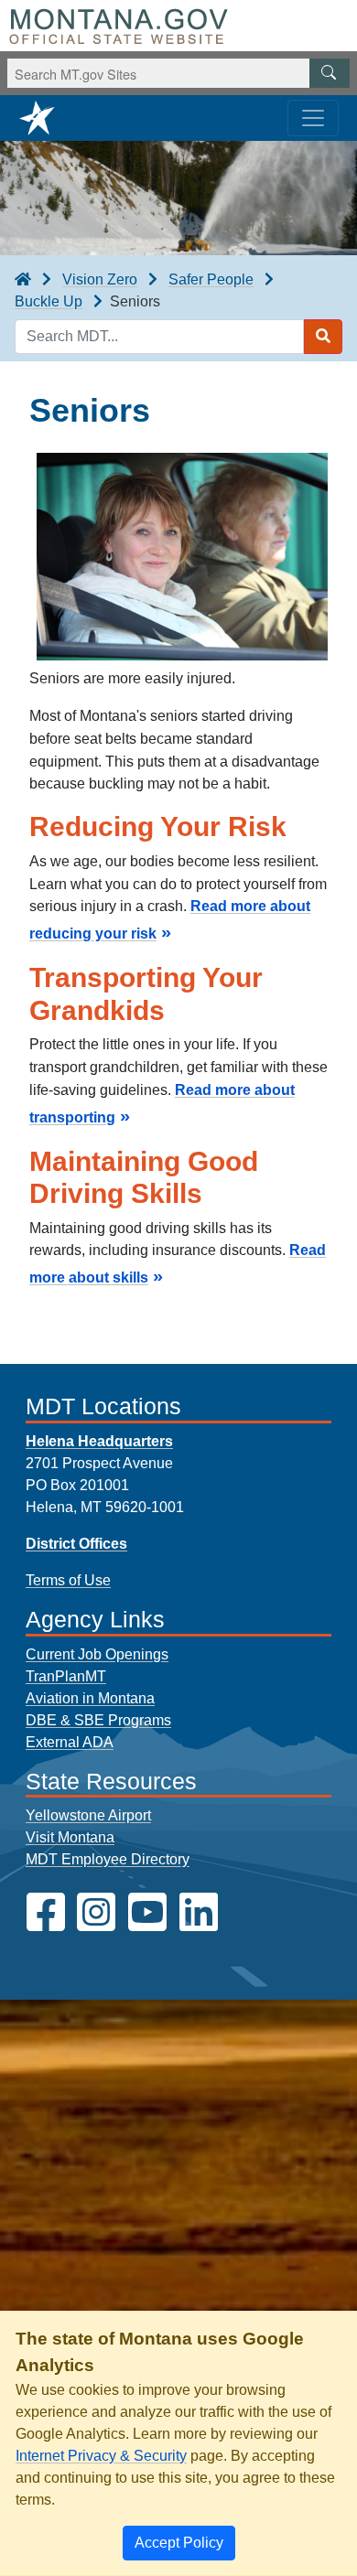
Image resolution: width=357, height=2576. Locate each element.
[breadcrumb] (23, 280)
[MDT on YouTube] (147, 1912)
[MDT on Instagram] (96, 1912)
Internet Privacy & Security (101, 2456)
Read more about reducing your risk (170, 920)
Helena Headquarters (99, 1441)
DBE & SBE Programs (98, 1720)
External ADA (70, 1742)
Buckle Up (49, 301)
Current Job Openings (97, 1654)
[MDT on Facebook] (46, 1912)
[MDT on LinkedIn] (199, 1912)
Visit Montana (70, 1837)
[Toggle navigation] (313, 118)
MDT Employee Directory (108, 1859)
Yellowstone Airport (88, 1815)
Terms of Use (68, 1580)
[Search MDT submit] (323, 337)
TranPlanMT (66, 1676)
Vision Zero (100, 279)
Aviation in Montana (90, 1698)
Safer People (211, 279)
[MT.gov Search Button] (330, 73)
